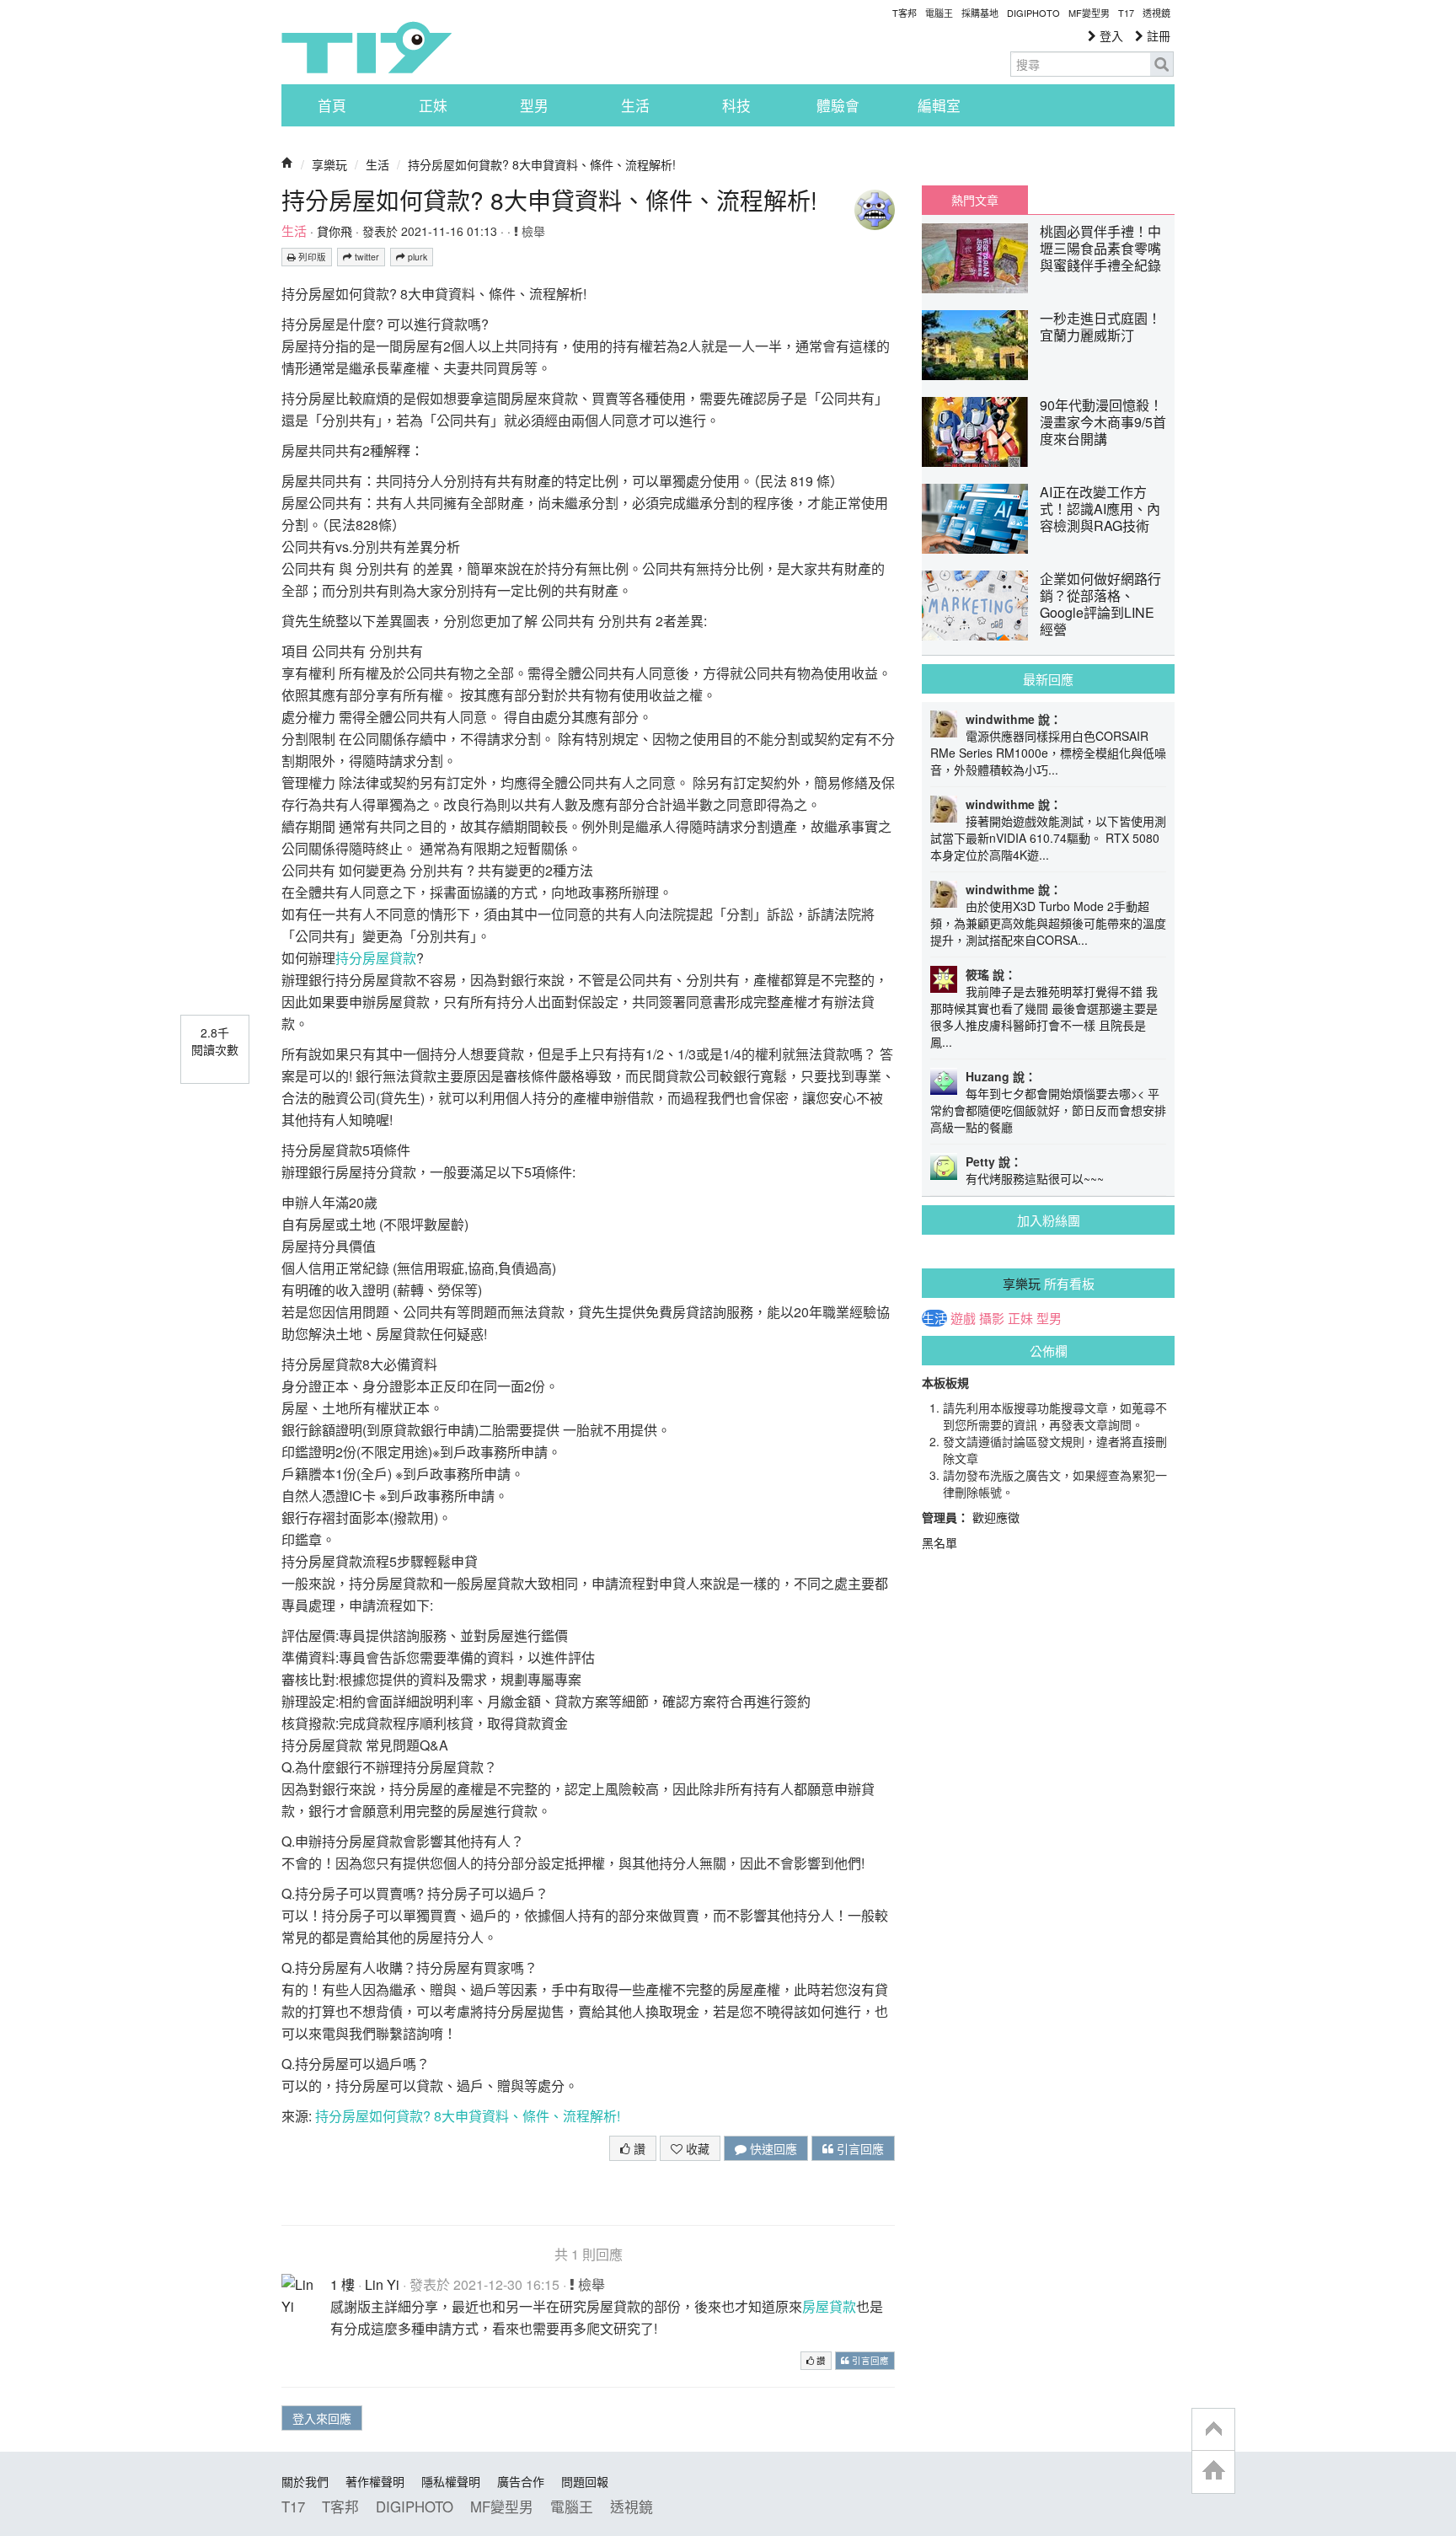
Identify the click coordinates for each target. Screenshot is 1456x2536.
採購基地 (980, 13)
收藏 (696, 2148)
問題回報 (585, 2481)
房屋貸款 (829, 2306)
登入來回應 (322, 2418)
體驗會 (838, 105)
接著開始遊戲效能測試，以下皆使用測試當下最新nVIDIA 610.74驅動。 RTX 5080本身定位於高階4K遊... (1048, 838)
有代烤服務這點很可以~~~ (1035, 1178)
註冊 (1157, 35)
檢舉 (532, 231)
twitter (366, 257)
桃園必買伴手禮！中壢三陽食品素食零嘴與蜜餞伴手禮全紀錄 (1100, 248)
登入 (1110, 35)
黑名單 (939, 1542)
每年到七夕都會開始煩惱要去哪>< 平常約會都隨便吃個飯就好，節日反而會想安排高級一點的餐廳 (1048, 1110)
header (1213, 2430)
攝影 (992, 1318)
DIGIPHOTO (1033, 13)
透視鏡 (1156, 13)
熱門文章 (975, 200)
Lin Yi (382, 2284)
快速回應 (772, 2148)
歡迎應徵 (996, 1517)
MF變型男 (1089, 13)
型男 (534, 105)
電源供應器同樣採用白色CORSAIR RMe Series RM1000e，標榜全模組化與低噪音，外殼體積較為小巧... (1048, 753)
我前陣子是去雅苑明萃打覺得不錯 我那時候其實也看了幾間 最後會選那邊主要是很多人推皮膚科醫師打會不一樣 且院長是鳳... (1044, 1016)
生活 (635, 105)
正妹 (433, 105)
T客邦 (905, 13)
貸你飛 (335, 231)
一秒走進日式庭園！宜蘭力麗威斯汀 (1100, 327)
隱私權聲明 (451, 2481)
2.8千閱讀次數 (215, 1041)
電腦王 (939, 13)
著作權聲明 (375, 2481)
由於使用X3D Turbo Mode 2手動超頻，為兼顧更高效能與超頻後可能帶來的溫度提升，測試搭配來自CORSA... (1048, 923)
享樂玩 (329, 164)
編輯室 (939, 105)
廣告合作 (521, 2481)
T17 (367, 47)
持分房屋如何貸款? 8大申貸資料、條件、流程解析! (542, 164)
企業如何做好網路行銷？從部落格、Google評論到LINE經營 (1100, 604)
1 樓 (343, 2284)
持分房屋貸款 (376, 958)
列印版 (311, 257)
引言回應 (859, 2148)
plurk (416, 257)
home (1213, 2472)
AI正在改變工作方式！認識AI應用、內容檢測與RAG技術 (1100, 509)
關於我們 (305, 2481)
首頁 (332, 105)
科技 (736, 105)
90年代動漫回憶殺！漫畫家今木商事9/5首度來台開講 (1103, 422)
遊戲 (963, 1318)
